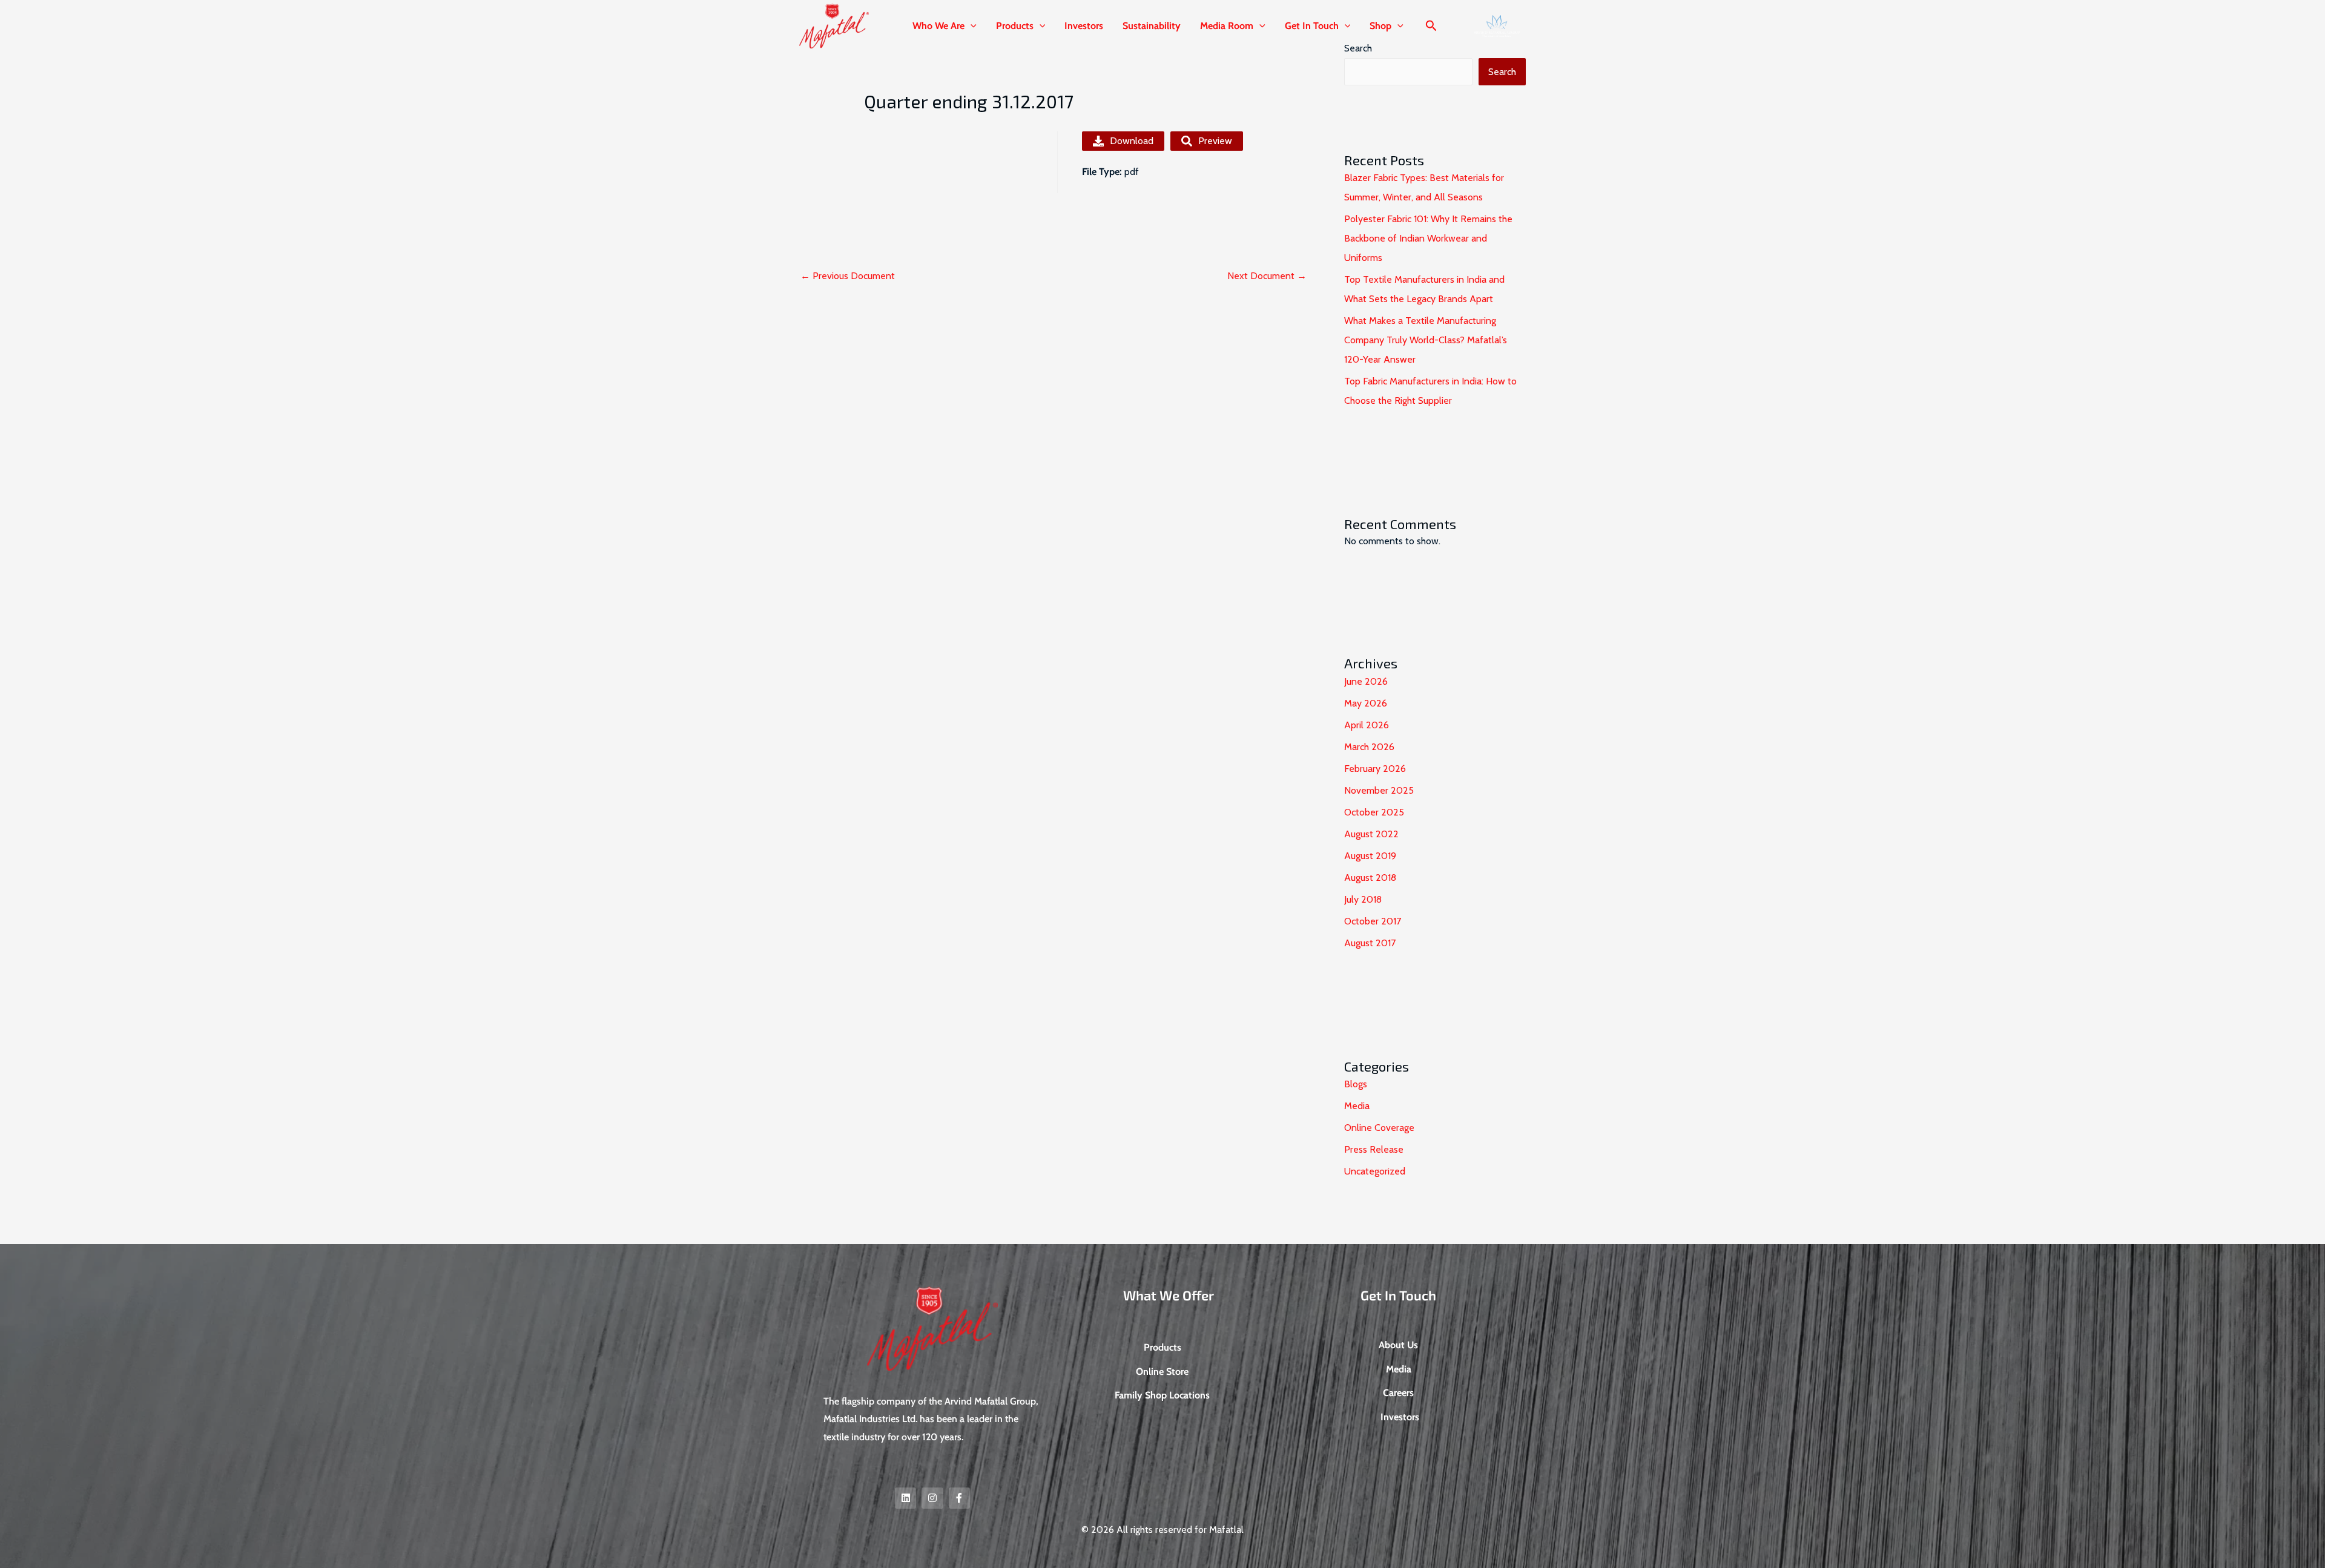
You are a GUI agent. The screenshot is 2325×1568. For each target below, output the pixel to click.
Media (1357, 1106)
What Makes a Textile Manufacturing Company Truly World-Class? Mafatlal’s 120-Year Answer (1426, 340)
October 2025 (1374, 812)
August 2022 (1371, 834)
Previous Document (848, 276)
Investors (1084, 26)
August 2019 (1370, 856)
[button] (971, 26)
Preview (1215, 141)
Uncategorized (1375, 1171)
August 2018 (1370, 878)
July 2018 (1363, 899)
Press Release (1374, 1149)
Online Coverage (1379, 1128)
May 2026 (1366, 703)
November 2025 (1379, 790)
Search (1502, 72)
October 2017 (1373, 921)
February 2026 (1375, 769)
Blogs (1356, 1084)
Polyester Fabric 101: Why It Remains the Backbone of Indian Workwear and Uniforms (1428, 238)
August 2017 (1370, 943)
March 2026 (1369, 747)
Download (1132, 141)
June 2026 (1366, 681)
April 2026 (1367, 725)
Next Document (1267, 276)
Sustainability (1152, 26)
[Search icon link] (1431, 27)
